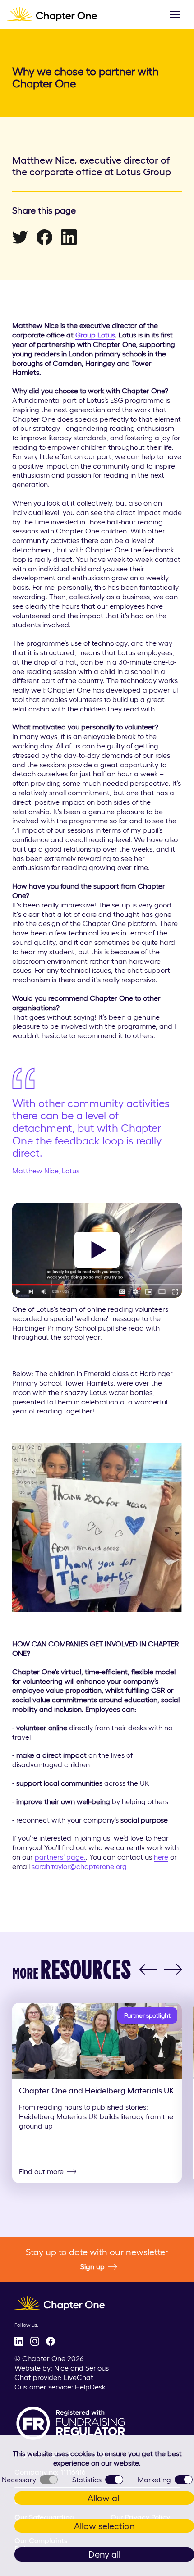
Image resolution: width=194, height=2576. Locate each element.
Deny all (104, 2554)
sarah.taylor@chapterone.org (79, 1866)
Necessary (19, 2480)
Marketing (154, 2480)
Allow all (104, 2498)
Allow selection (104, 2526)
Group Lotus (95, 335)
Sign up (92, 2266)
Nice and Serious (81, 2368)
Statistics (87, 2480)
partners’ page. (60, 1857)
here (161, 1857)
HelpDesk (90, 2387)
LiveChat (79, 2377)
